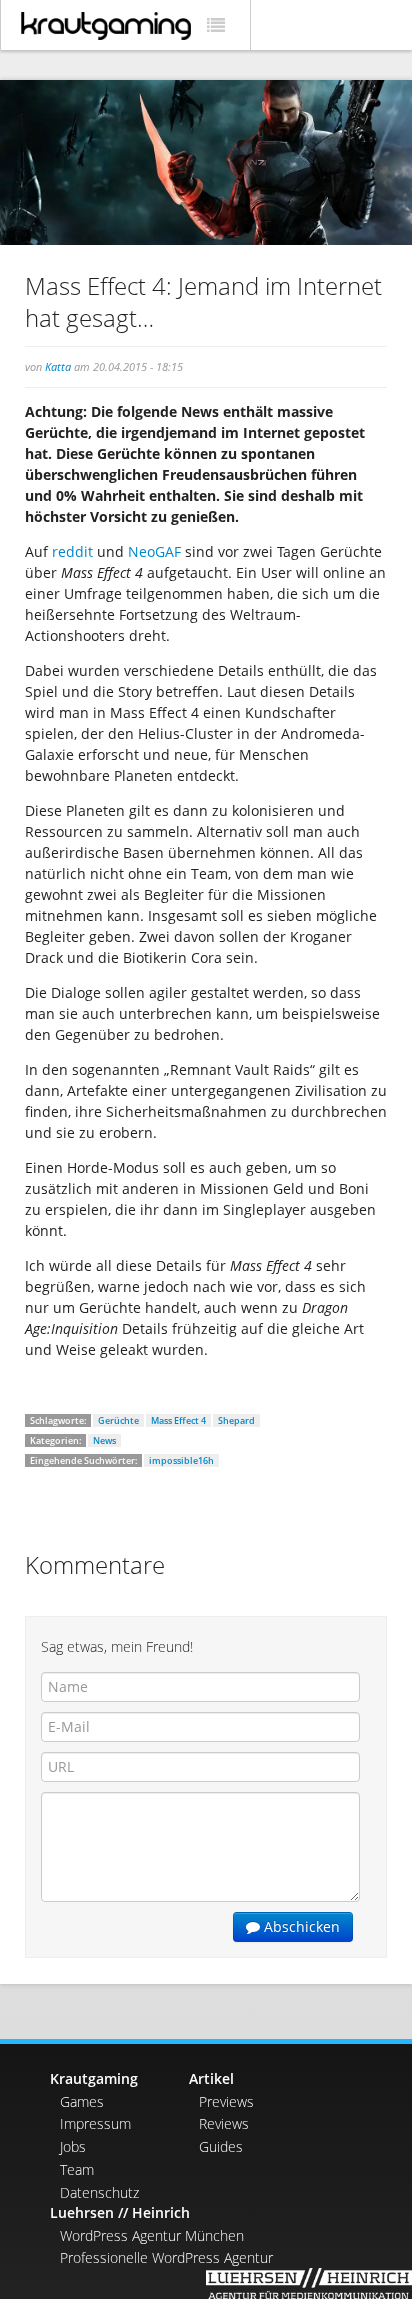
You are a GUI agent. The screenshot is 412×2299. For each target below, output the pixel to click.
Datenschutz (99, 2192)
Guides (221, 2146)
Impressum (95, 2123)
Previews (226, 2101)
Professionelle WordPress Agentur (166, 2257)
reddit (72, 551)
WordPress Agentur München (152, 2235)
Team (77, 2169)
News (104, 1440)
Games (82, 2101)
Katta (58, 366)
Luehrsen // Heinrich (120, 2212)
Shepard (236, 1420)
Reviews (224, 2123)
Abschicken (300, 1926)
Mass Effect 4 (178, 1420)
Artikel (211, 2078)
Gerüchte (118, 1420)
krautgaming (106, 26)
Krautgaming (94, 2078)
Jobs (73, 2146)
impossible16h (181, 1460)
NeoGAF (154, 551)
